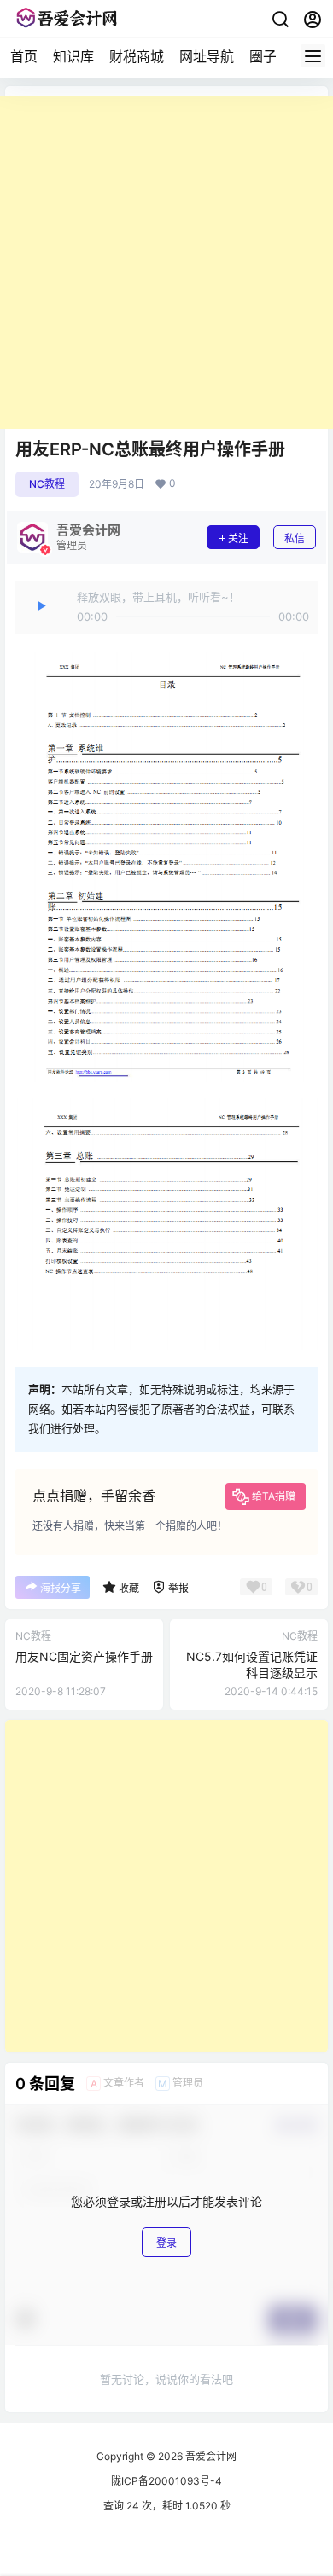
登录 (166, 2243)
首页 (24, 56)
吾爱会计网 (210, 2456)
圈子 (263, 56)
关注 (238, 538)
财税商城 (137, 56)
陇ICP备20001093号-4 (166, 2481)
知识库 (73, 56)
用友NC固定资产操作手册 (84, 1656)
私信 (295, 538)
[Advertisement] (166, 263)
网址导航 (207, 56)
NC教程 (47, 484)
